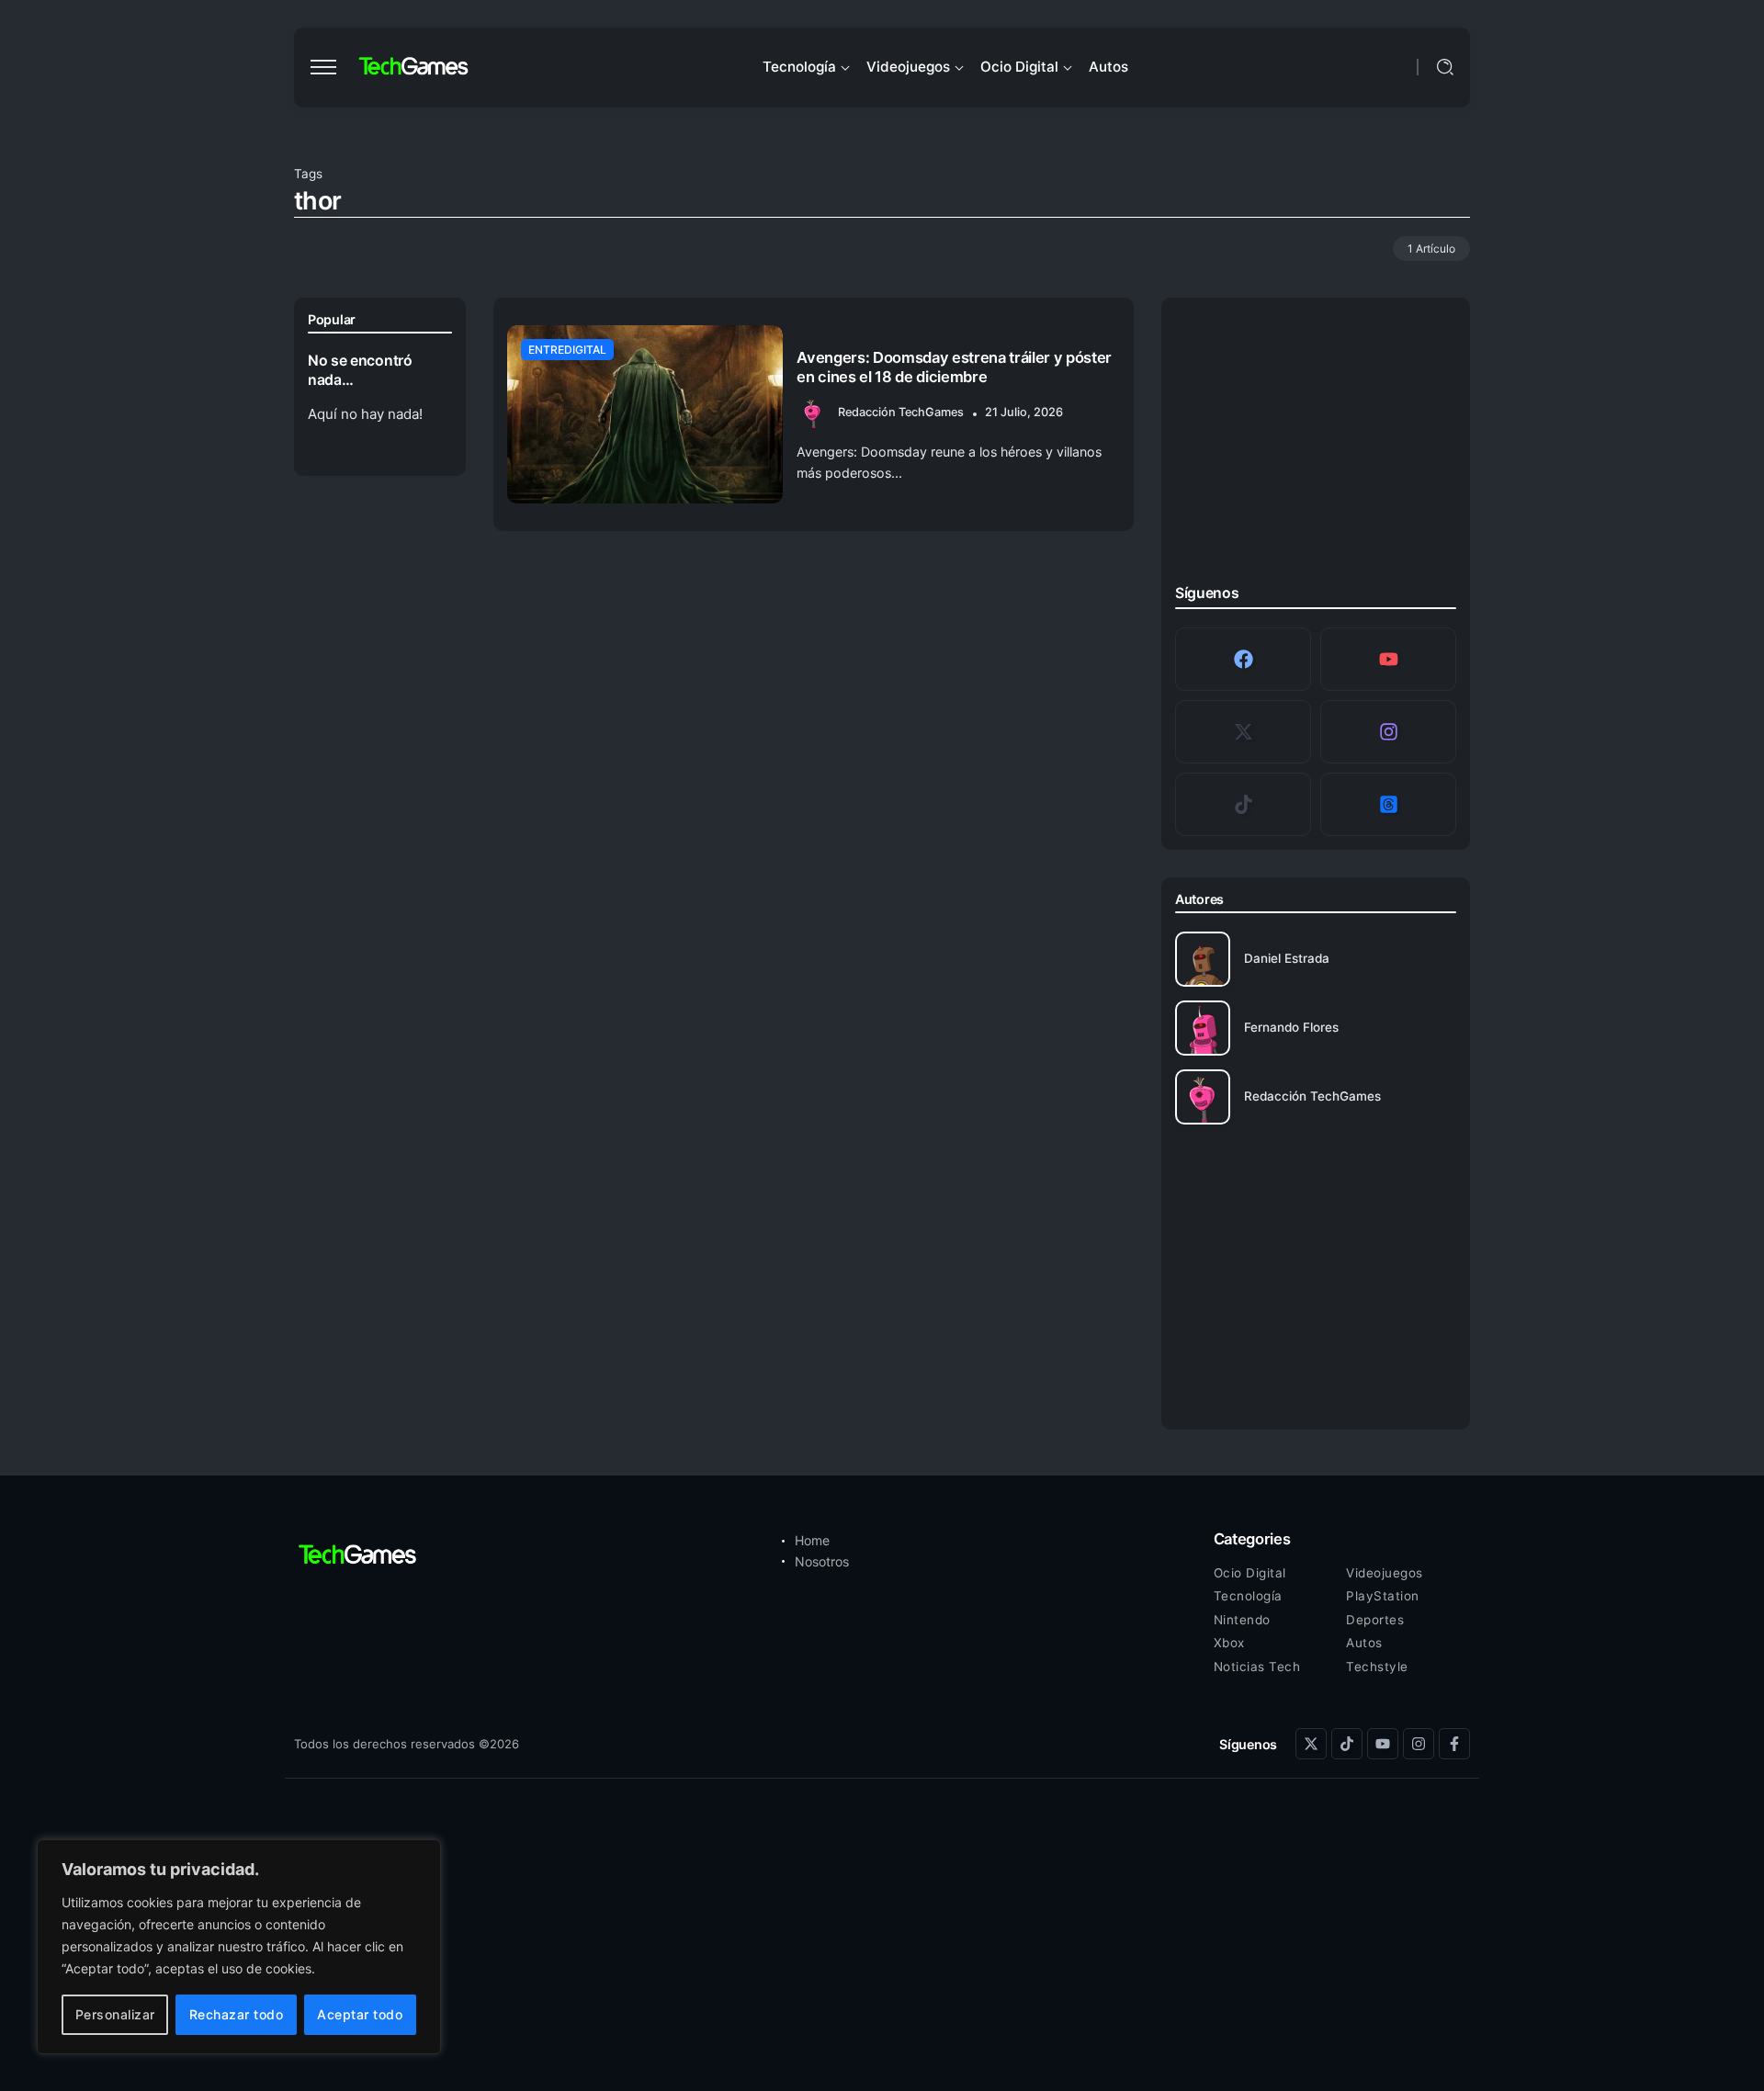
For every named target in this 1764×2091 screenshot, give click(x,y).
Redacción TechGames (901, 412)
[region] (239, 1947)
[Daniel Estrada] (1316, 959)
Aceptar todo (360, 2014)
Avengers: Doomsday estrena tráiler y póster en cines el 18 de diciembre (954, 367)
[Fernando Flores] (1316, 1028)
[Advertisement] (1316, 446)
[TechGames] (414, 67)
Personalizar (115, 2014)
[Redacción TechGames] (1316, 1097)
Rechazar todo (237, 2014)
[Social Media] (1243, 659)
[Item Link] (645, 414)
